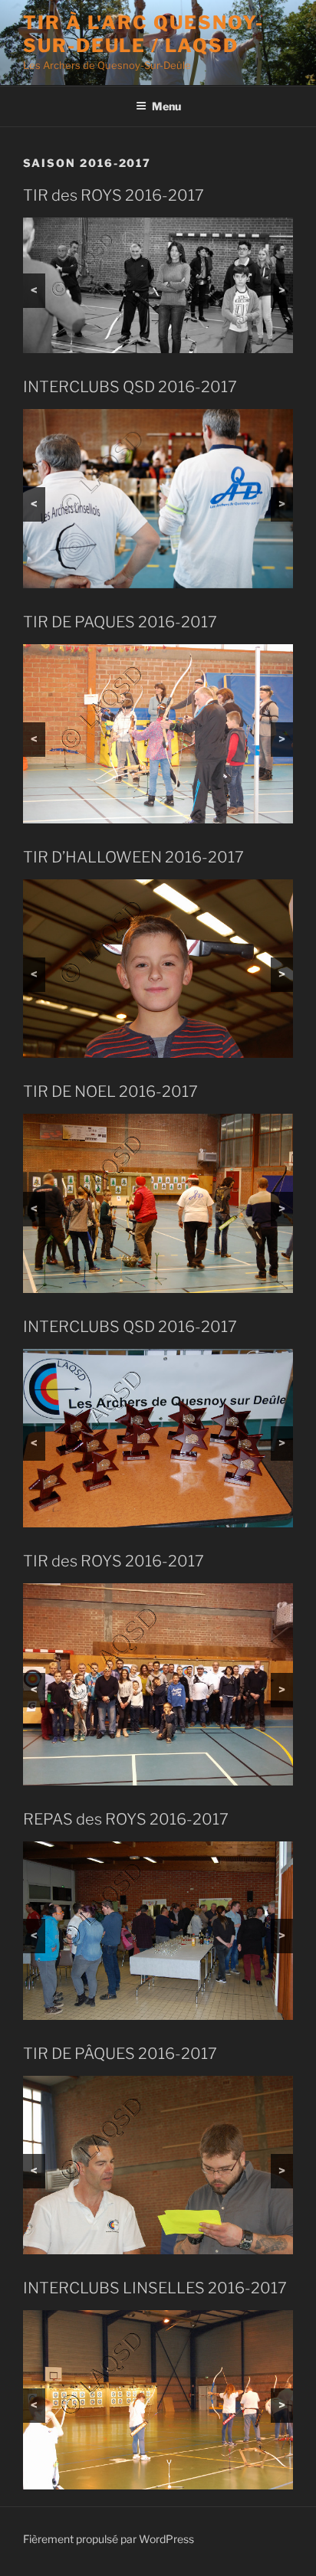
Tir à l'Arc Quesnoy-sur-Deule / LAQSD (143, 34)
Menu (166, 106)
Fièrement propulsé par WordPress (109, 2539)
